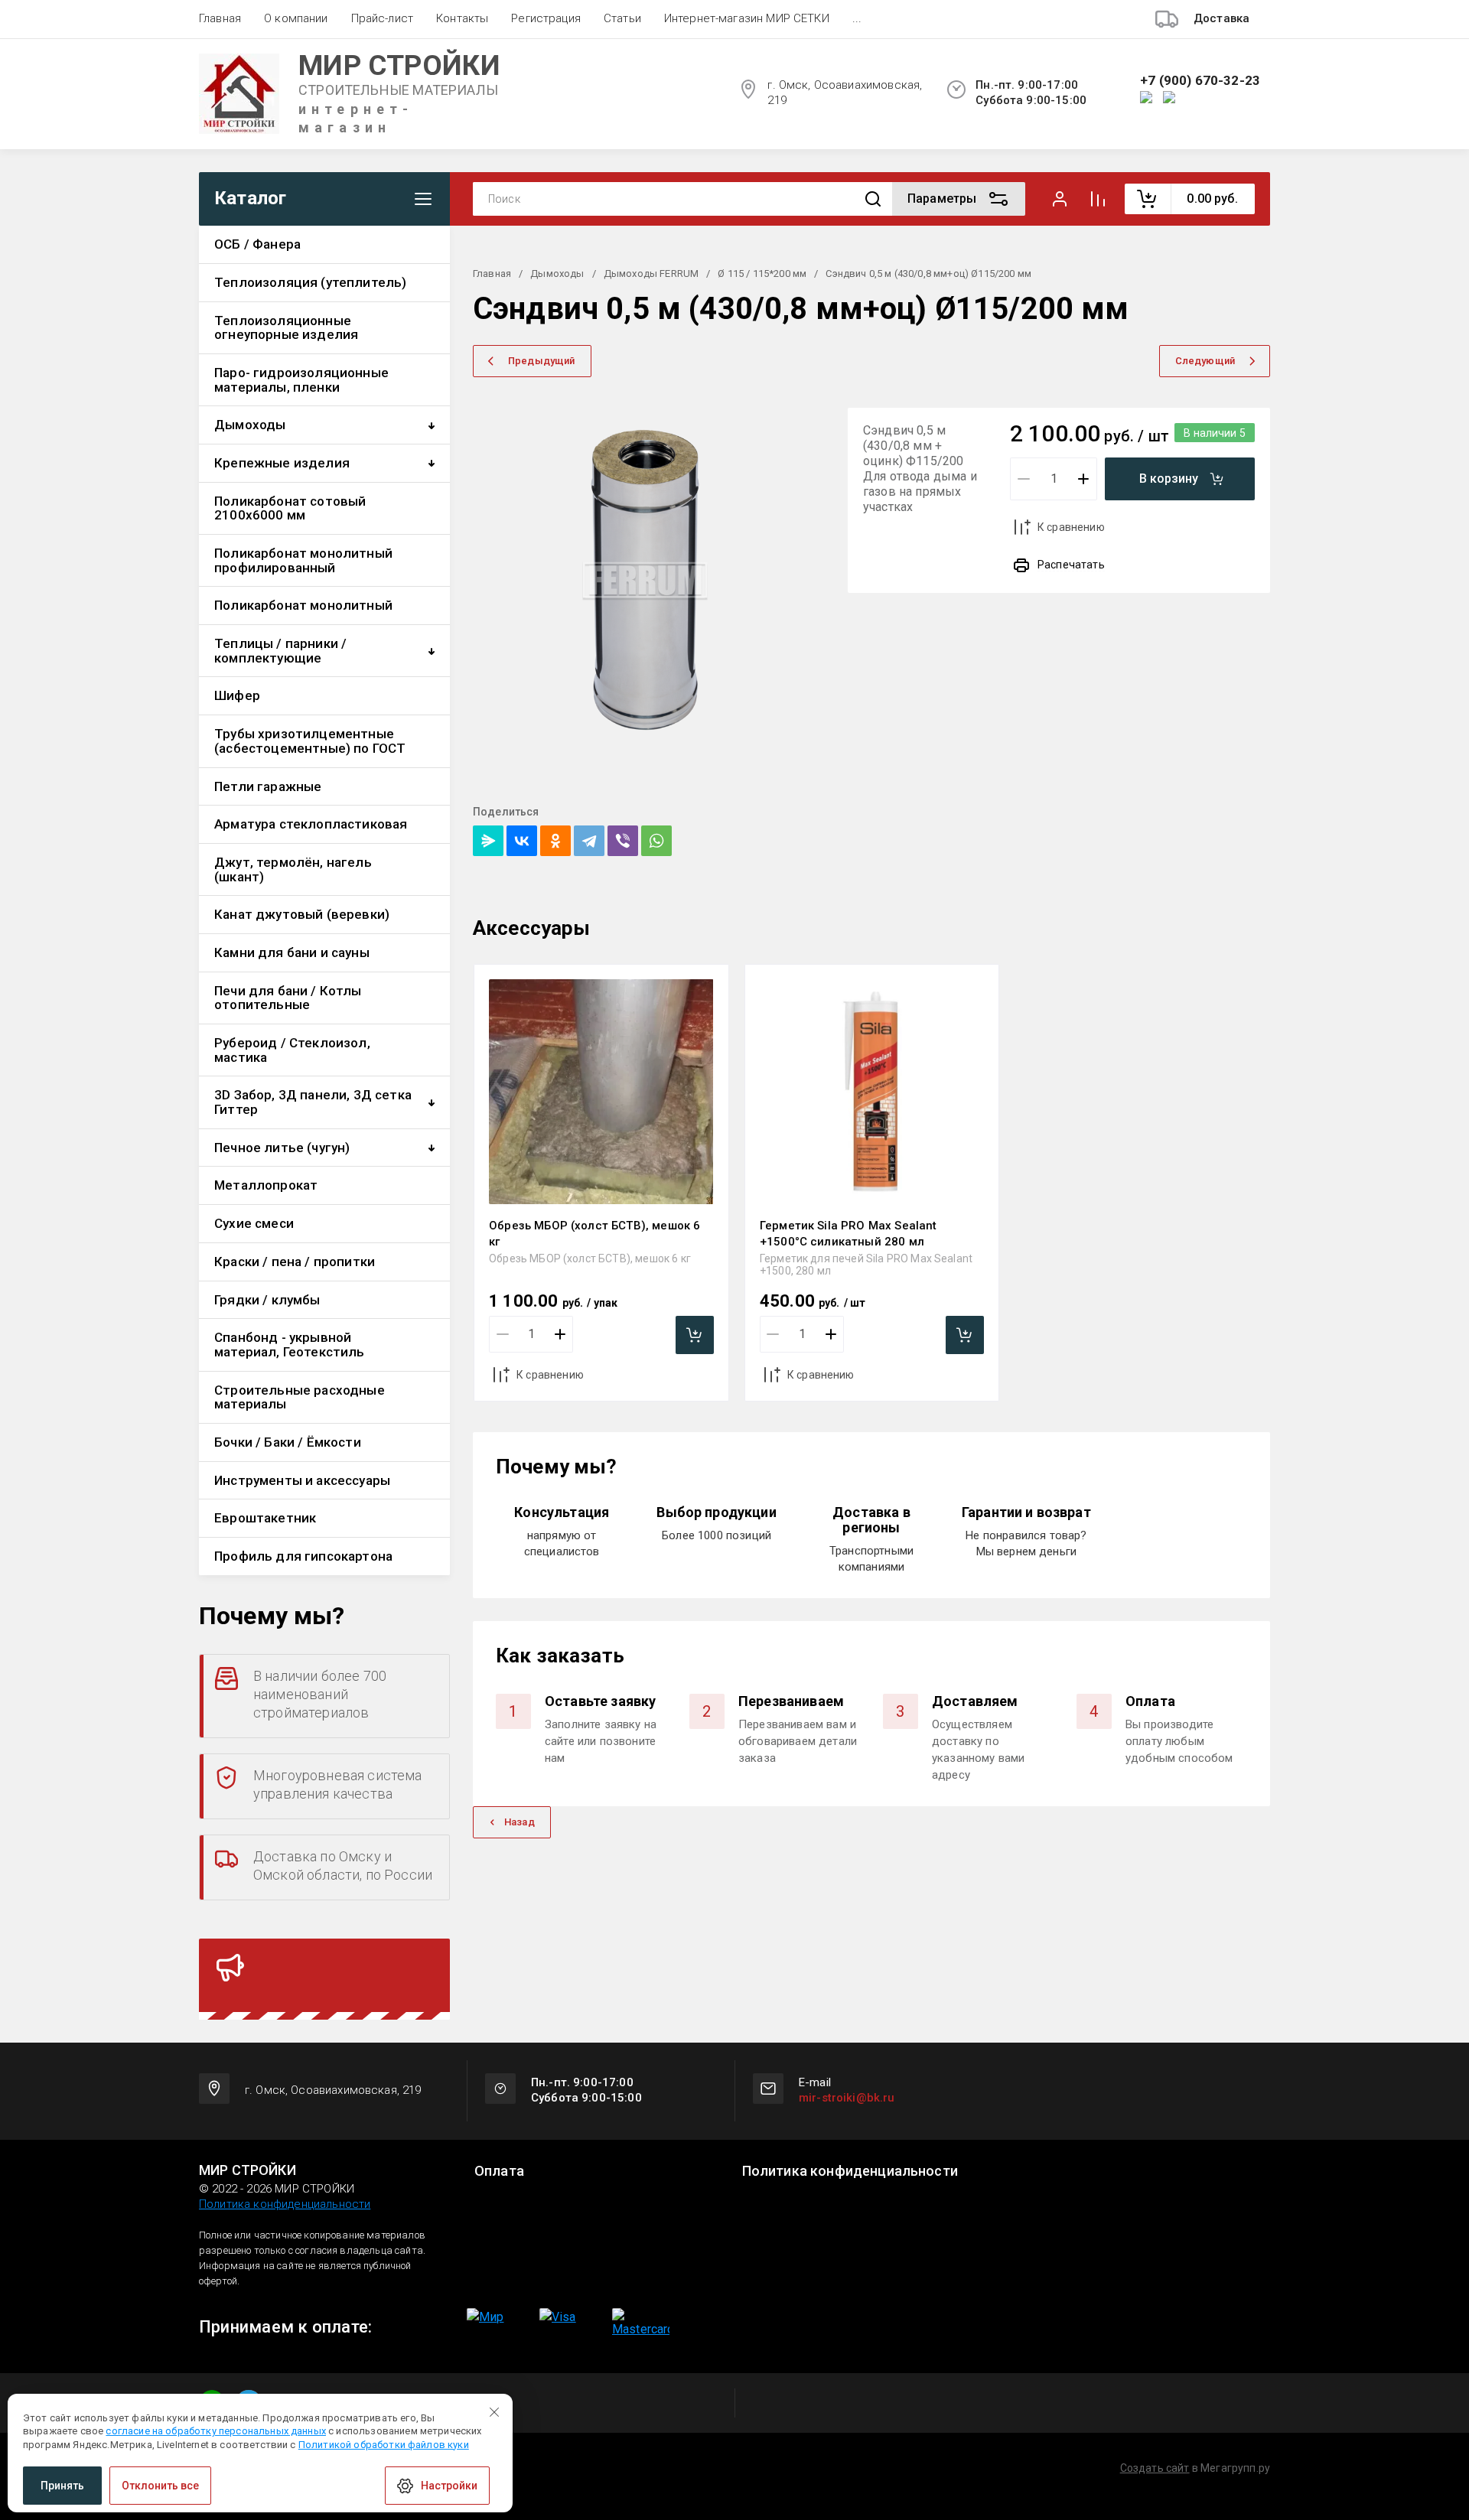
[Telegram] (589, 841)
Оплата (499, 2171)
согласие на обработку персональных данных (216, 2431)
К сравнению (1071, 527)
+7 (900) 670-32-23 (1200, 81)
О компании (296, 18)
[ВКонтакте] (522, 841)
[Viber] (623, 841)
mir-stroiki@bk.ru (847, 2098)
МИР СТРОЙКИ (399, 65)
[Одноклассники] (555, 841)
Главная (220, 18)
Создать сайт (1155, 2468)
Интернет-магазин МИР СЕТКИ (747, 18)
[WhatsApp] (656, 841)
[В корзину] (695, 1335)
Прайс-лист (383, 18)
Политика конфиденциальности (285, 2204)
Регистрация (546, 18)
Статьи (622, 18)
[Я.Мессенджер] (488, 841)
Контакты (462, 18)
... (857, 18)
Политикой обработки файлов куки (384, 2445)
